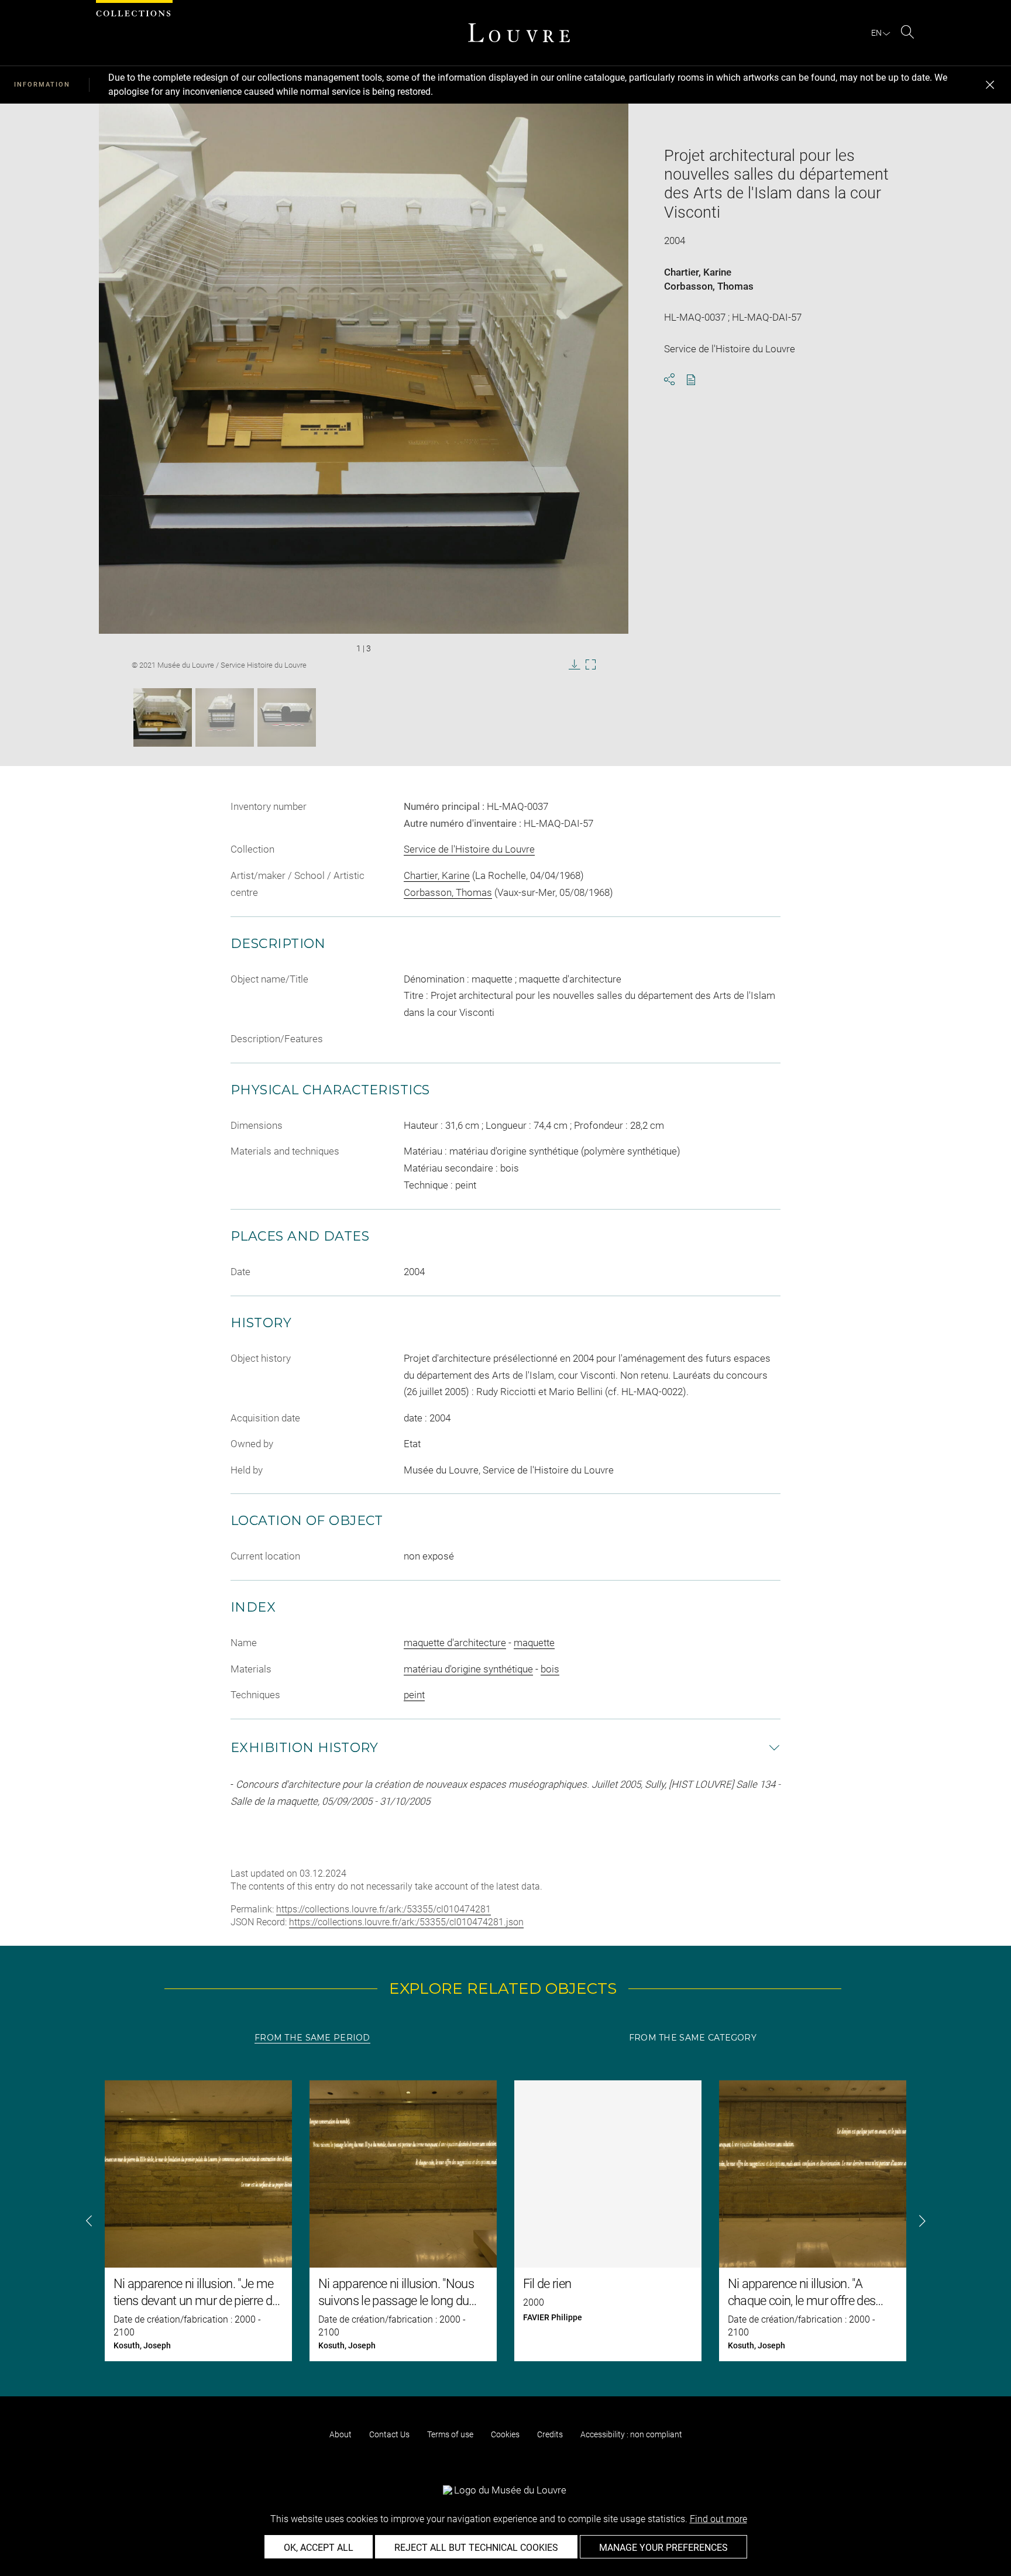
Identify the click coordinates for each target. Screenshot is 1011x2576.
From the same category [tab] (693, 2038)
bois (550, 1669)
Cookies (505, 2434)
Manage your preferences (663, 2548)
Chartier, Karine (698, 272)
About (341, 2434)
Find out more (718, 2519)
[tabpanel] (505, 2221)
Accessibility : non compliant (631, 2434)
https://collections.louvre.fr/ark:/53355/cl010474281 (384, 1909)
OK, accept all (319, 2548)
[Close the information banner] (990, 85)
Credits (550, 2434)
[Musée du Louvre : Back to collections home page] (519, 33)
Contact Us (389, 2434)
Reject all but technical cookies (476, 2548)
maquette (534, 1643)
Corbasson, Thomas (709, 286)
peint (414, 1695)
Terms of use (450, 2434)
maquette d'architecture (455, 1643)
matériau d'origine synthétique (468, 1669)
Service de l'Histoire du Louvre (469, 849)
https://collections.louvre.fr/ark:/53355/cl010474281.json (406, 1922)
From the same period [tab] (312, 2038)
